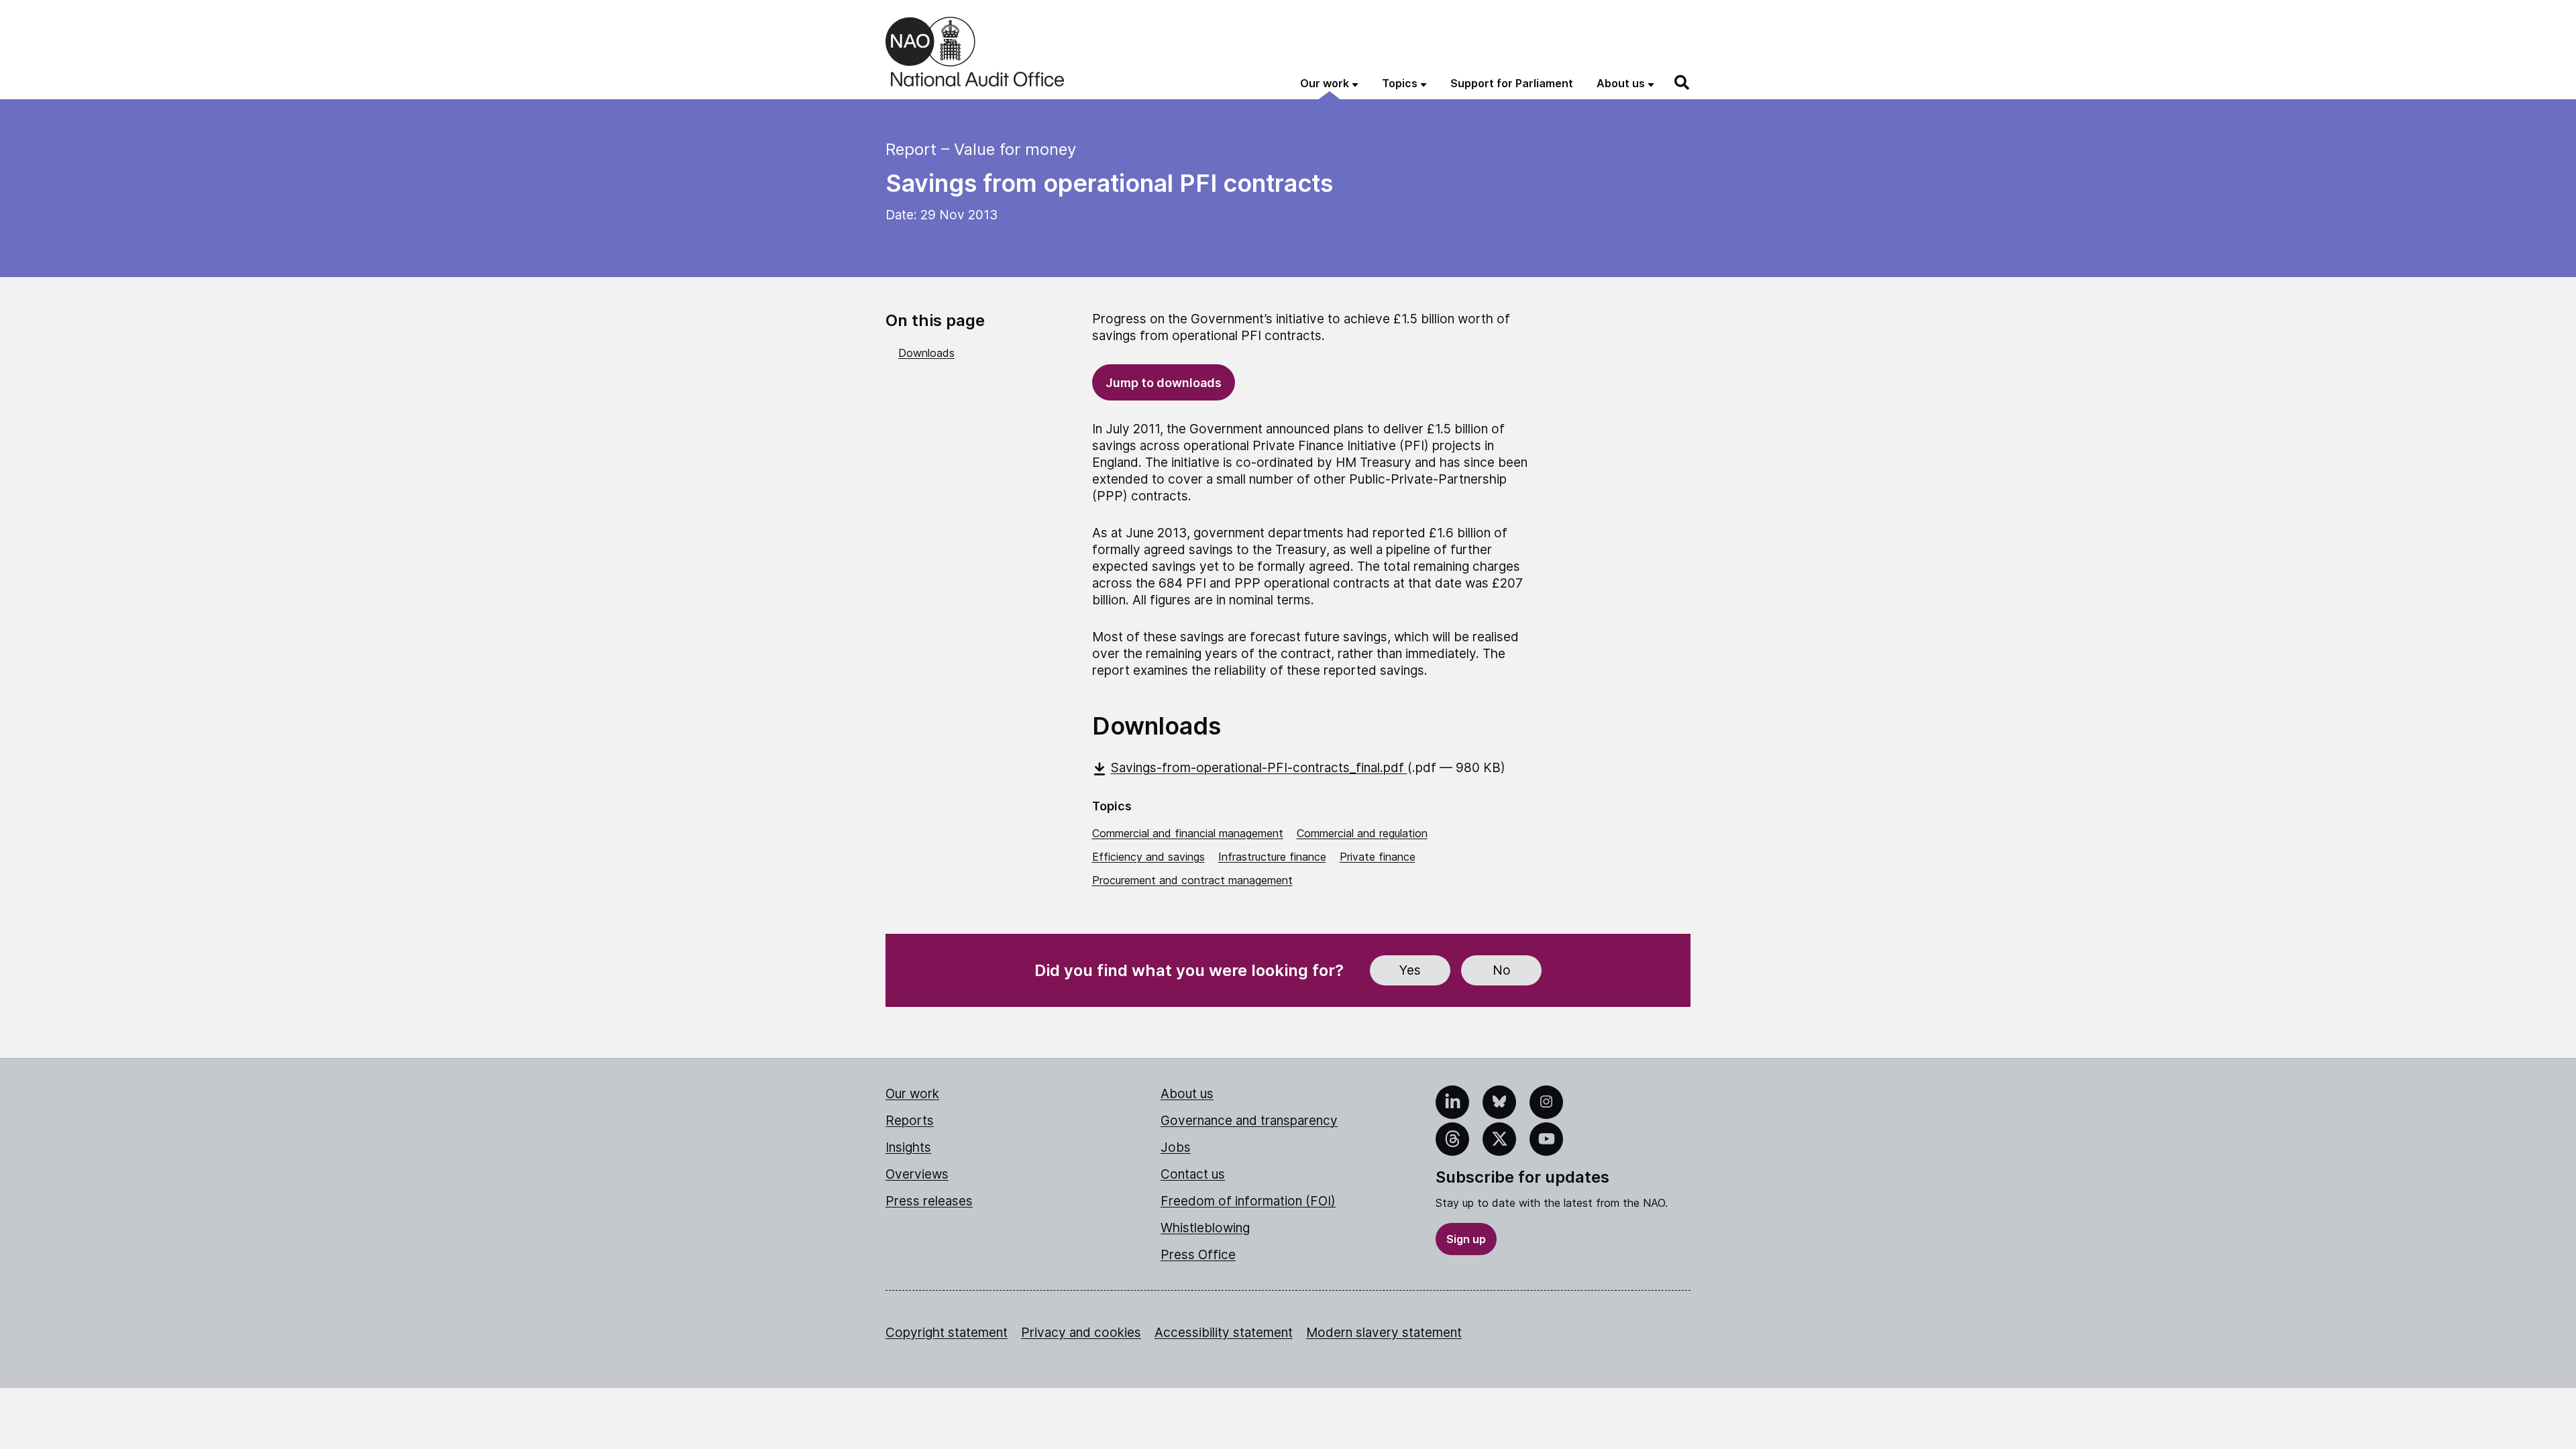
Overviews (917, 1174)
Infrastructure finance (1272, 857)
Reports (910, 1121)
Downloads (926, 353)
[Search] (1682, 83)
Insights (908, 1147)
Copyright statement (947, 1333)
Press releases (929, 1201)
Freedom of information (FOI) (1248, 1201)
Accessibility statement (1224, 1333)
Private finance (1378, 857)
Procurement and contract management (1192, 880)
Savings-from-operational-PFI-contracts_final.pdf (1259, 768)
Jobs (1176, 1147)
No (1502, 970)
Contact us (1193, 1174)
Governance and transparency (1249, 1121)
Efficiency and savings (1148, 857)
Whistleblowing (1205, 1228)
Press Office (1198, 1255)
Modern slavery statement (1384, 1333)
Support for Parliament (1512, 83)
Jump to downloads (1164, 383)
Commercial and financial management (1188, 833)
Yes (1410, 970)
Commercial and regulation (1362, 833)
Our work (912, 1094)
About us (1187, 1094)
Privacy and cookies (1081, 1333)
